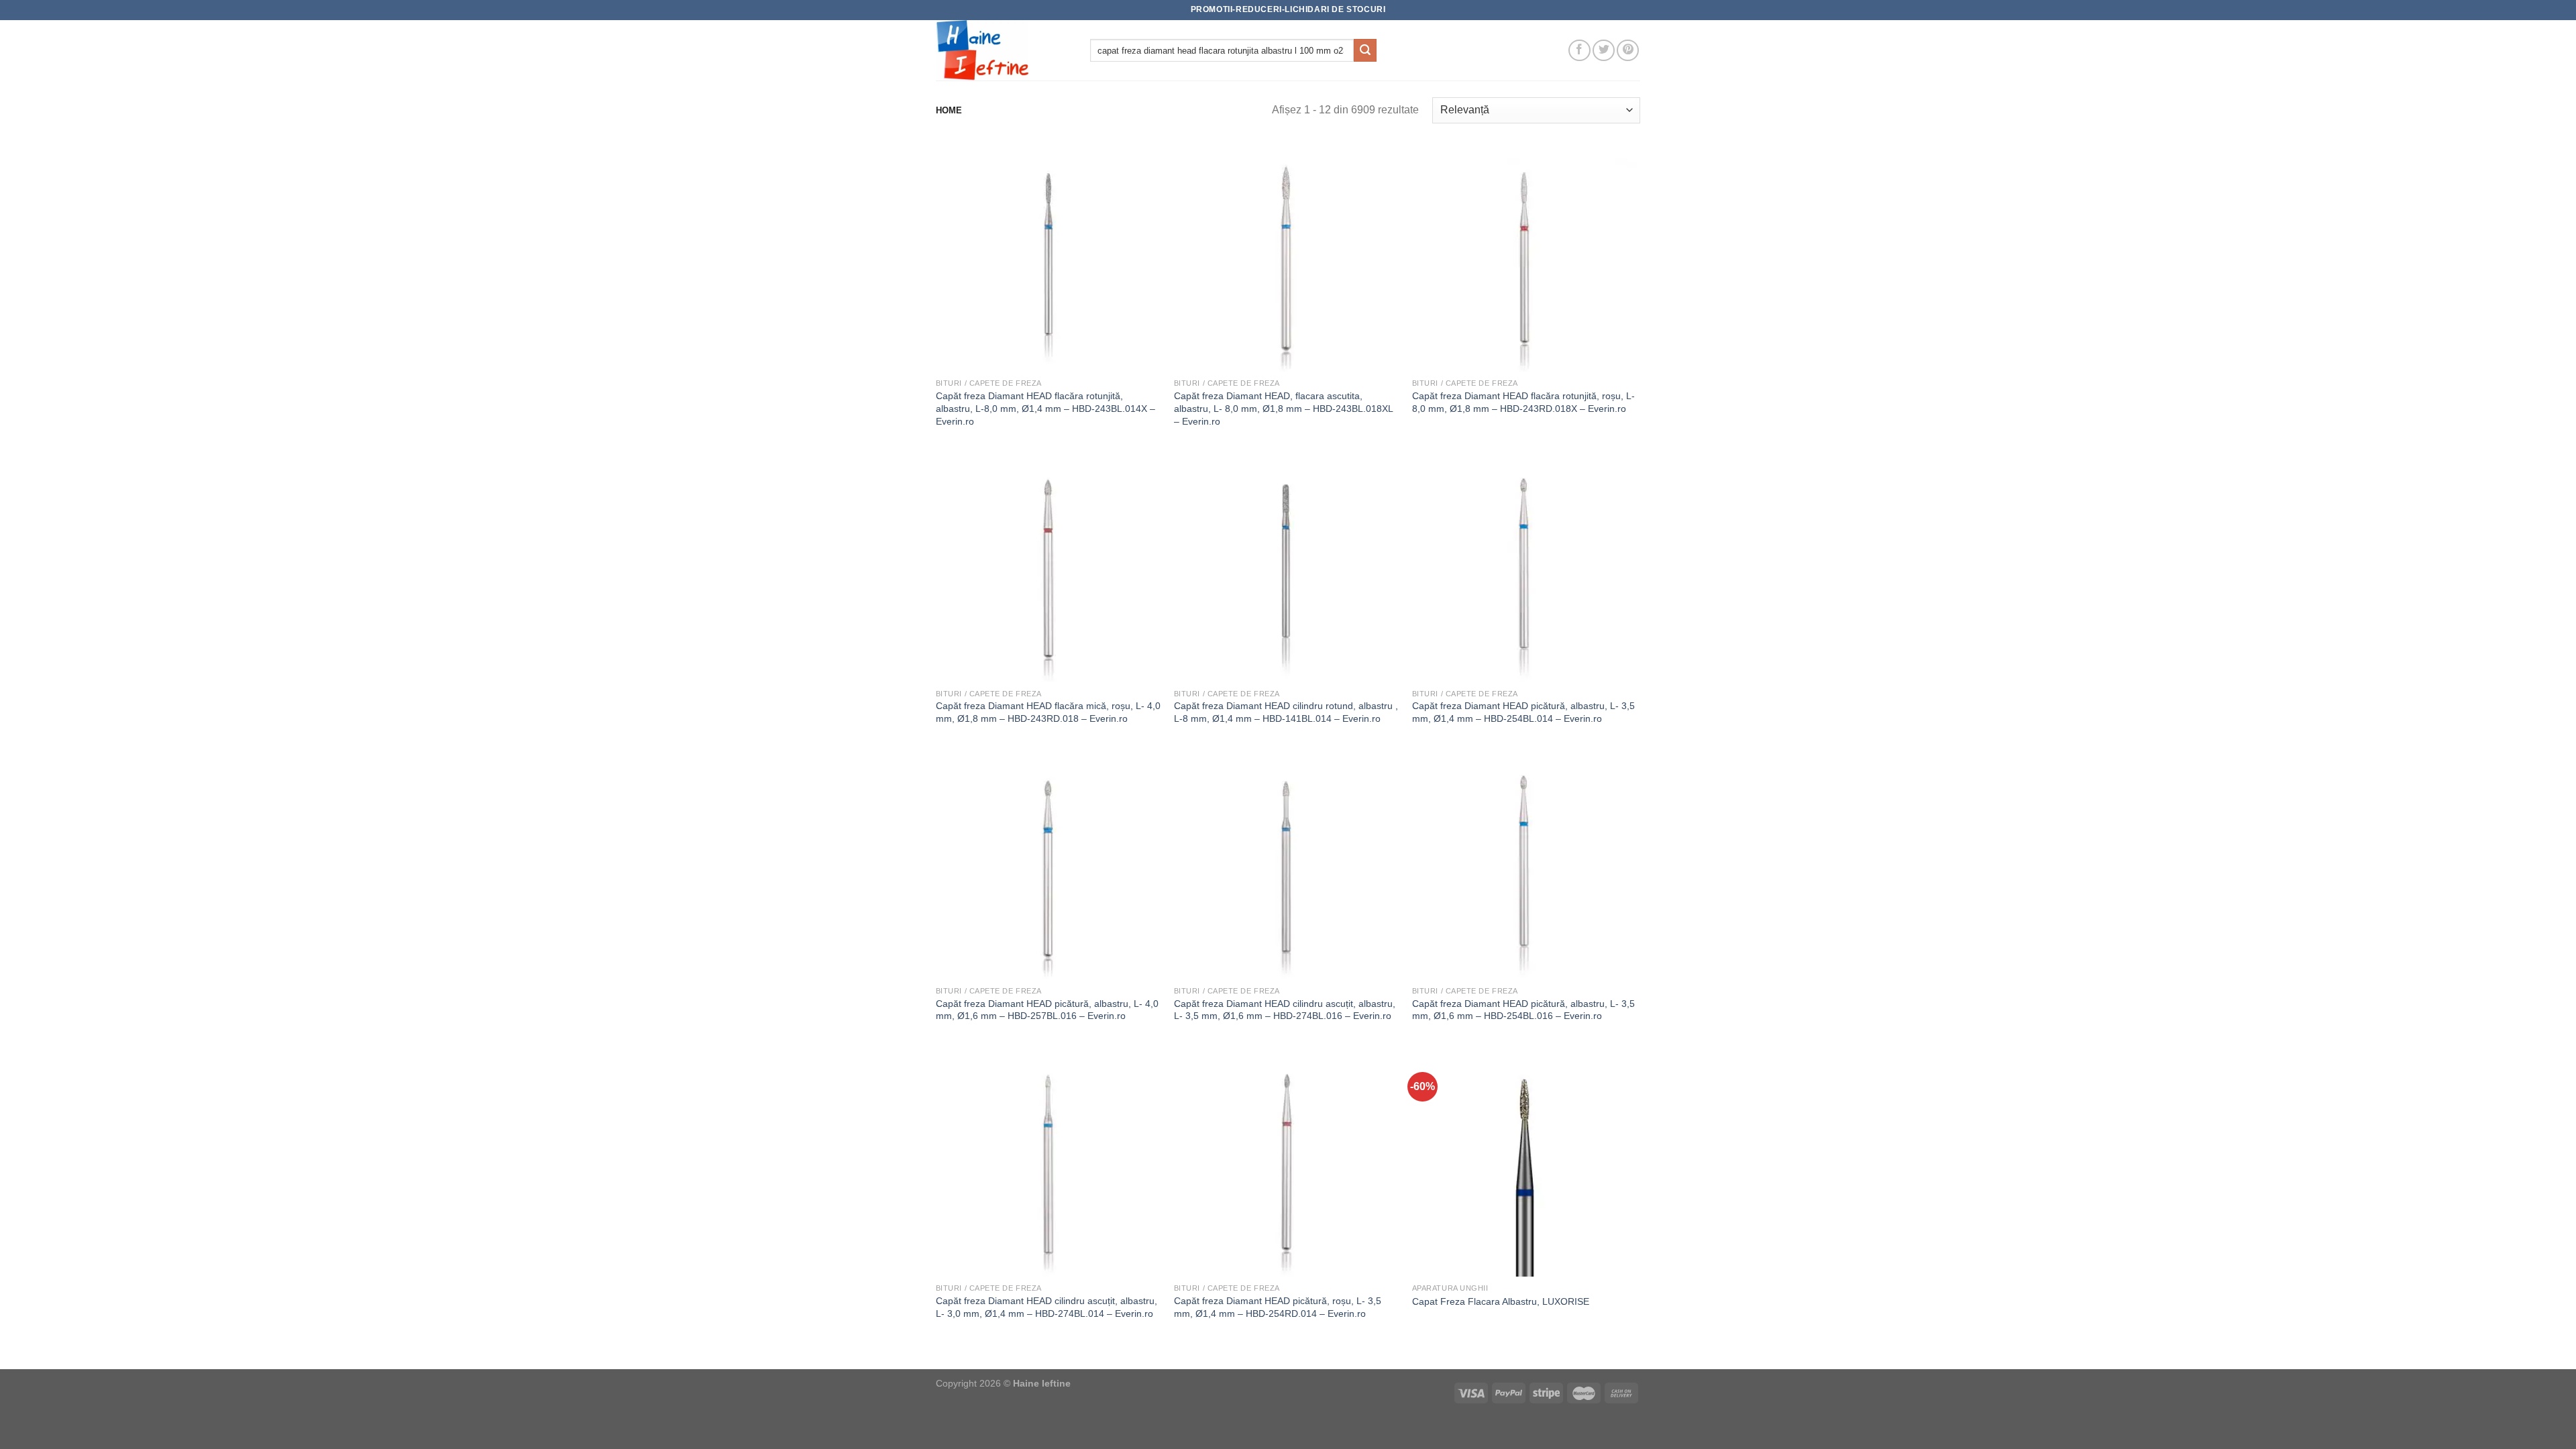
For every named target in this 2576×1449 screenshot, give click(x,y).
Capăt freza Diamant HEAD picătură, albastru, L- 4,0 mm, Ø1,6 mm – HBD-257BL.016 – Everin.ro (1047, 1010)
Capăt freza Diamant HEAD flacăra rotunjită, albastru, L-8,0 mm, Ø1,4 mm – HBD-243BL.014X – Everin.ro (1045, 408)
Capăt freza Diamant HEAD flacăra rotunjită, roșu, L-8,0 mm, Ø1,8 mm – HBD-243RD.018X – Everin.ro (1523, 402)
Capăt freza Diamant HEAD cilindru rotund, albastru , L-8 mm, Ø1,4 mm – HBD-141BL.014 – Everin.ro (1286, 712)
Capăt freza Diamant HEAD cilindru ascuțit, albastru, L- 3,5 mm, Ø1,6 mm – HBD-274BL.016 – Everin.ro (1285, 1010)
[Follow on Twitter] (1604, 51)
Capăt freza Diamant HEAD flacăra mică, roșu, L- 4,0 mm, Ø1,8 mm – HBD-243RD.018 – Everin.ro (1048, 712)
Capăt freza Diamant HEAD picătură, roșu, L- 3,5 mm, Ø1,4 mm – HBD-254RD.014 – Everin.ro (1278, 1307)
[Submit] (1365, 50)
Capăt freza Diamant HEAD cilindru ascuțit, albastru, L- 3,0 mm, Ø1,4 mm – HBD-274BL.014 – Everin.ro (1046, 1307)
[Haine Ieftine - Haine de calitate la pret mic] (1003, 50)
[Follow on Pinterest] (1628, 51)
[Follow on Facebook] (1579, 51)
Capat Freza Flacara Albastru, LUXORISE (1501, 1301)
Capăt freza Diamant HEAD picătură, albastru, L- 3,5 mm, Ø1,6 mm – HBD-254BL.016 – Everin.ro (1523, 1010)
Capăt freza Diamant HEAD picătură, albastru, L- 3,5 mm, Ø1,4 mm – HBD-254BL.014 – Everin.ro (1523, 712)
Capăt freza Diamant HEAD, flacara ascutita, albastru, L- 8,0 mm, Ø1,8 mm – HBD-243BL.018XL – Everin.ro (1283, 408)
